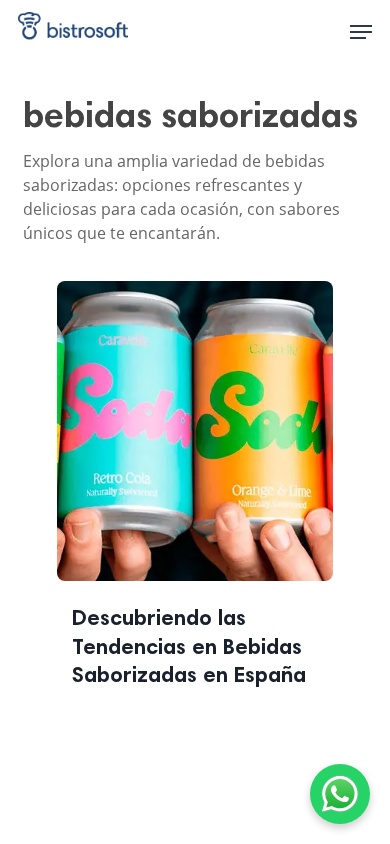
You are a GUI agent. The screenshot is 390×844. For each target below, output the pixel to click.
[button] (361, 32)
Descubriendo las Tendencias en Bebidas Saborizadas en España (189, 648)
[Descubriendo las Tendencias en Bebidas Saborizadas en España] (195, 443)
